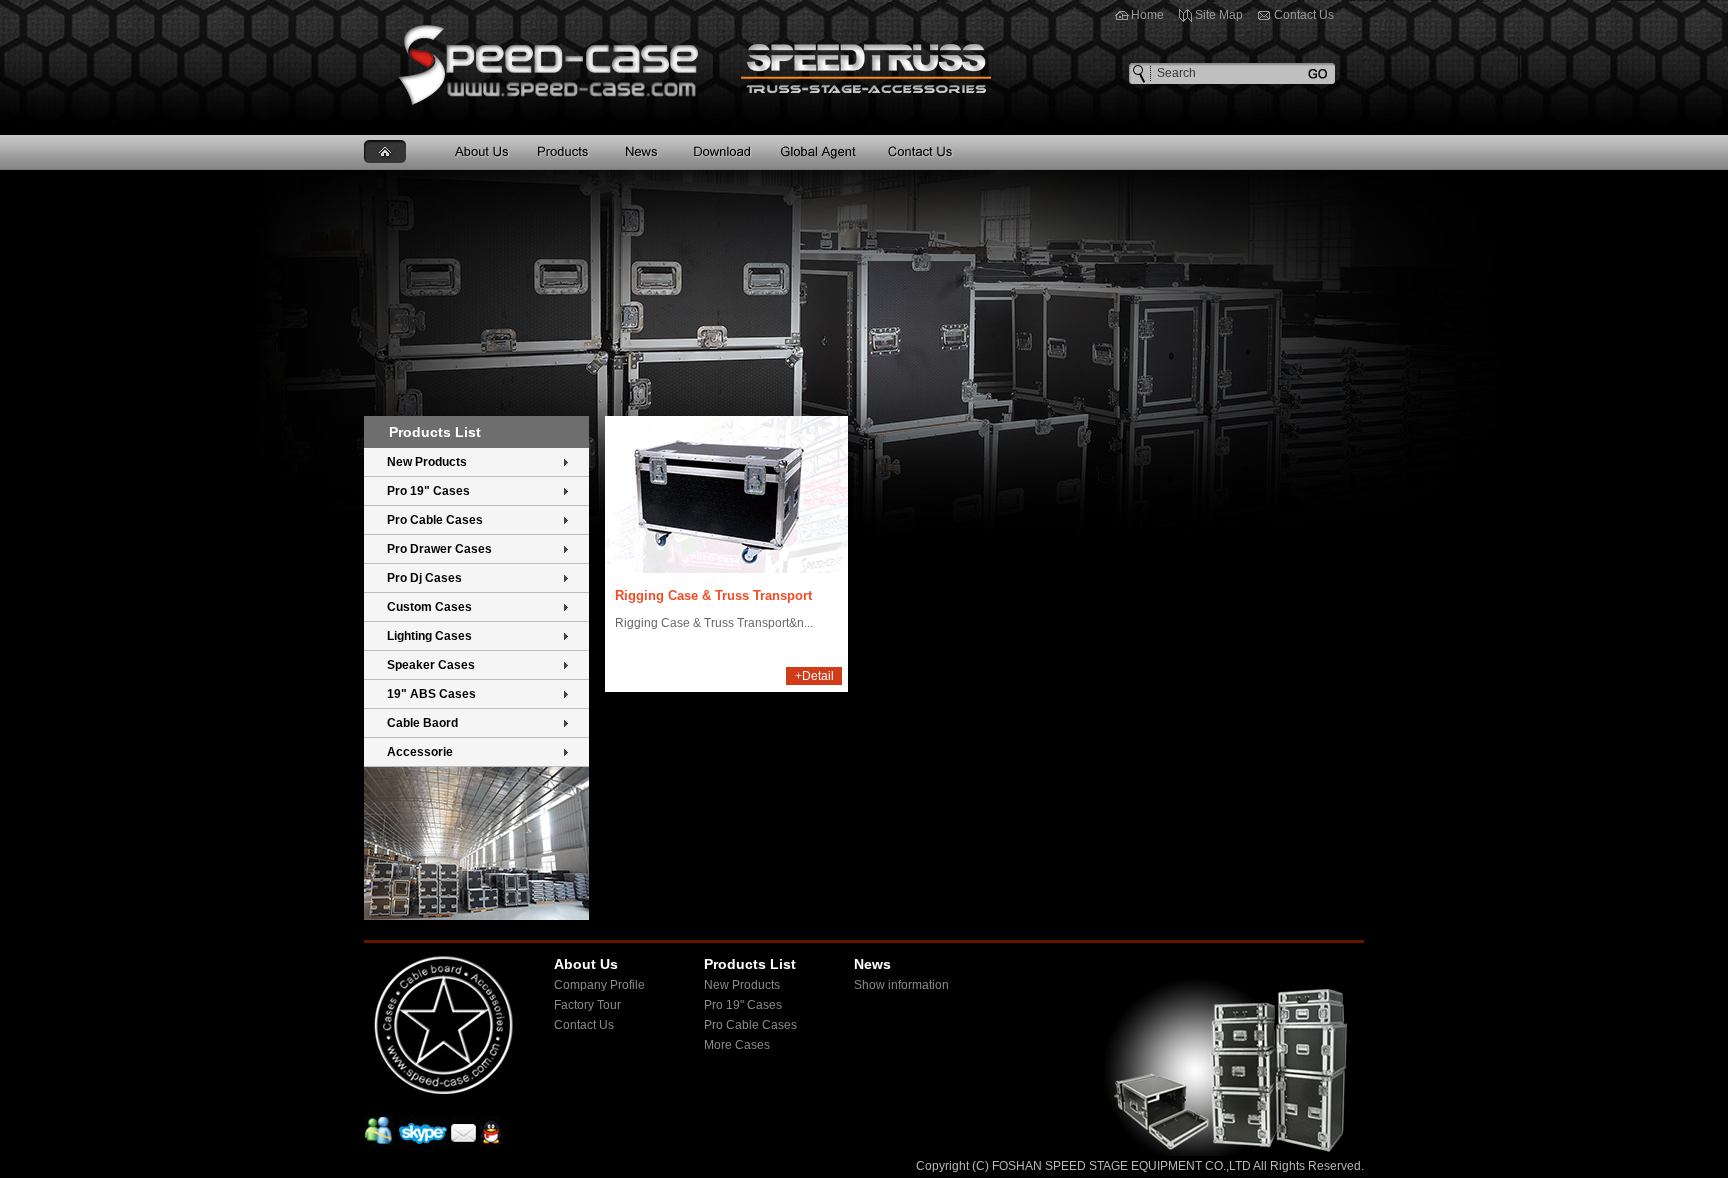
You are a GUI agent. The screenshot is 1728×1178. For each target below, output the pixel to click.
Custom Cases (429, 607)
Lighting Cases (429, 636)
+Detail (814, 676)
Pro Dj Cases (424, 578)
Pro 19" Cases (428, 491)
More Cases (737, 1045)
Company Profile (599, 985)
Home (1147, 15)
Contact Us (1304, 15)
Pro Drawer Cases (439, 549)
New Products (427, 462)
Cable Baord (422, 723)
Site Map (1219, 15)
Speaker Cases (431, 665)
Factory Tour (587, 1005)
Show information (901, 985)
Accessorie (420, 752)
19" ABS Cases (431, 694)
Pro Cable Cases (435, 520)
